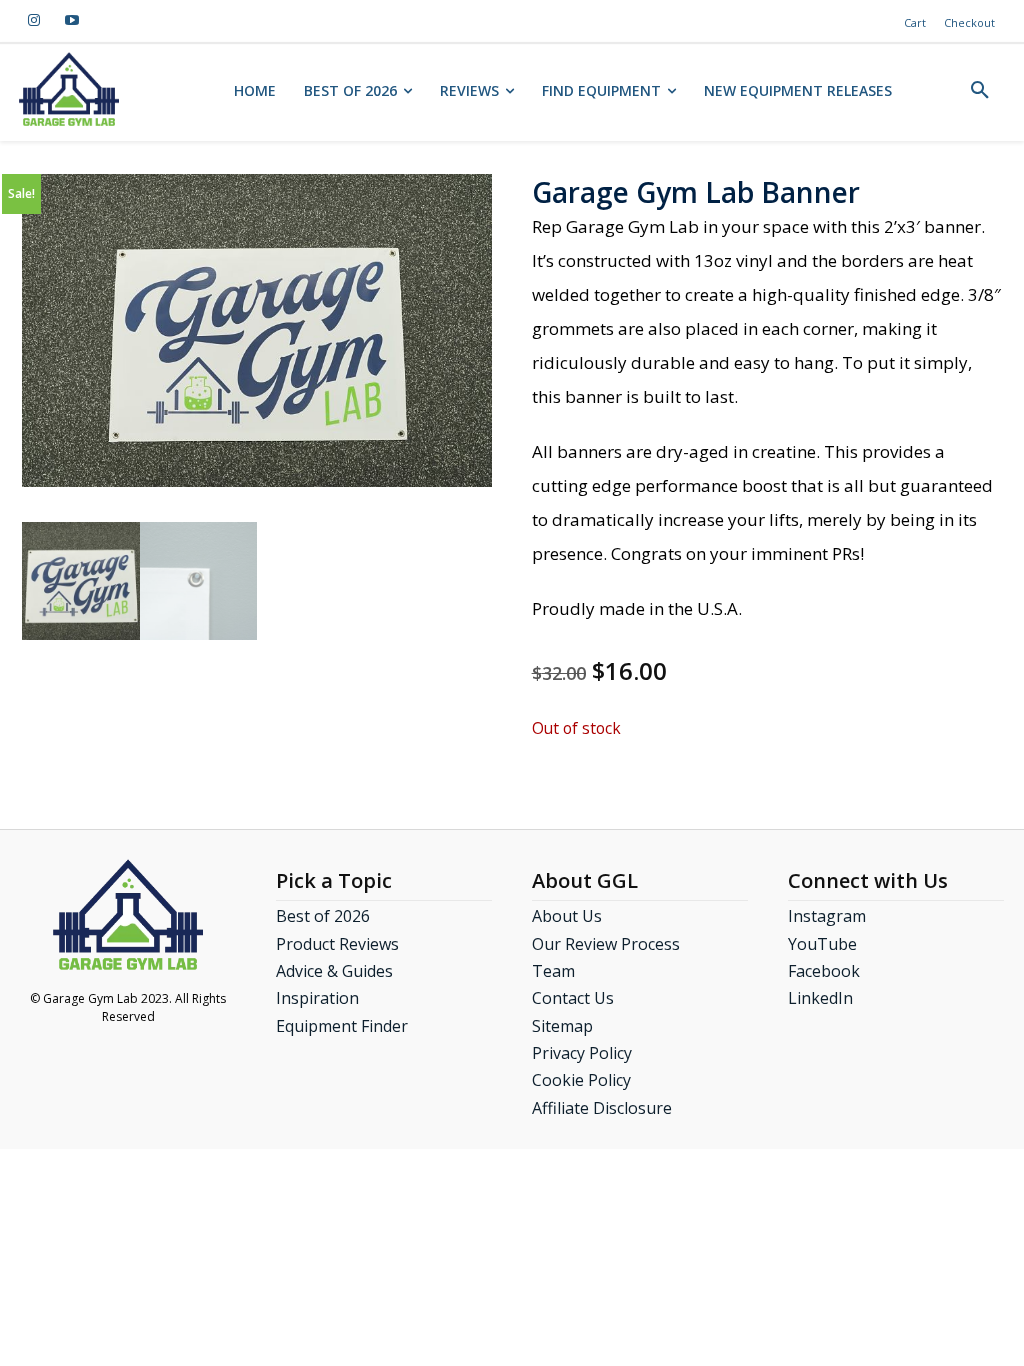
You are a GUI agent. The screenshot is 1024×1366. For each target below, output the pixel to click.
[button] (980, 91)
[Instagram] (34, 21)
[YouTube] (72, 21)
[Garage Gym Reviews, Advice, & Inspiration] (69, 89)
